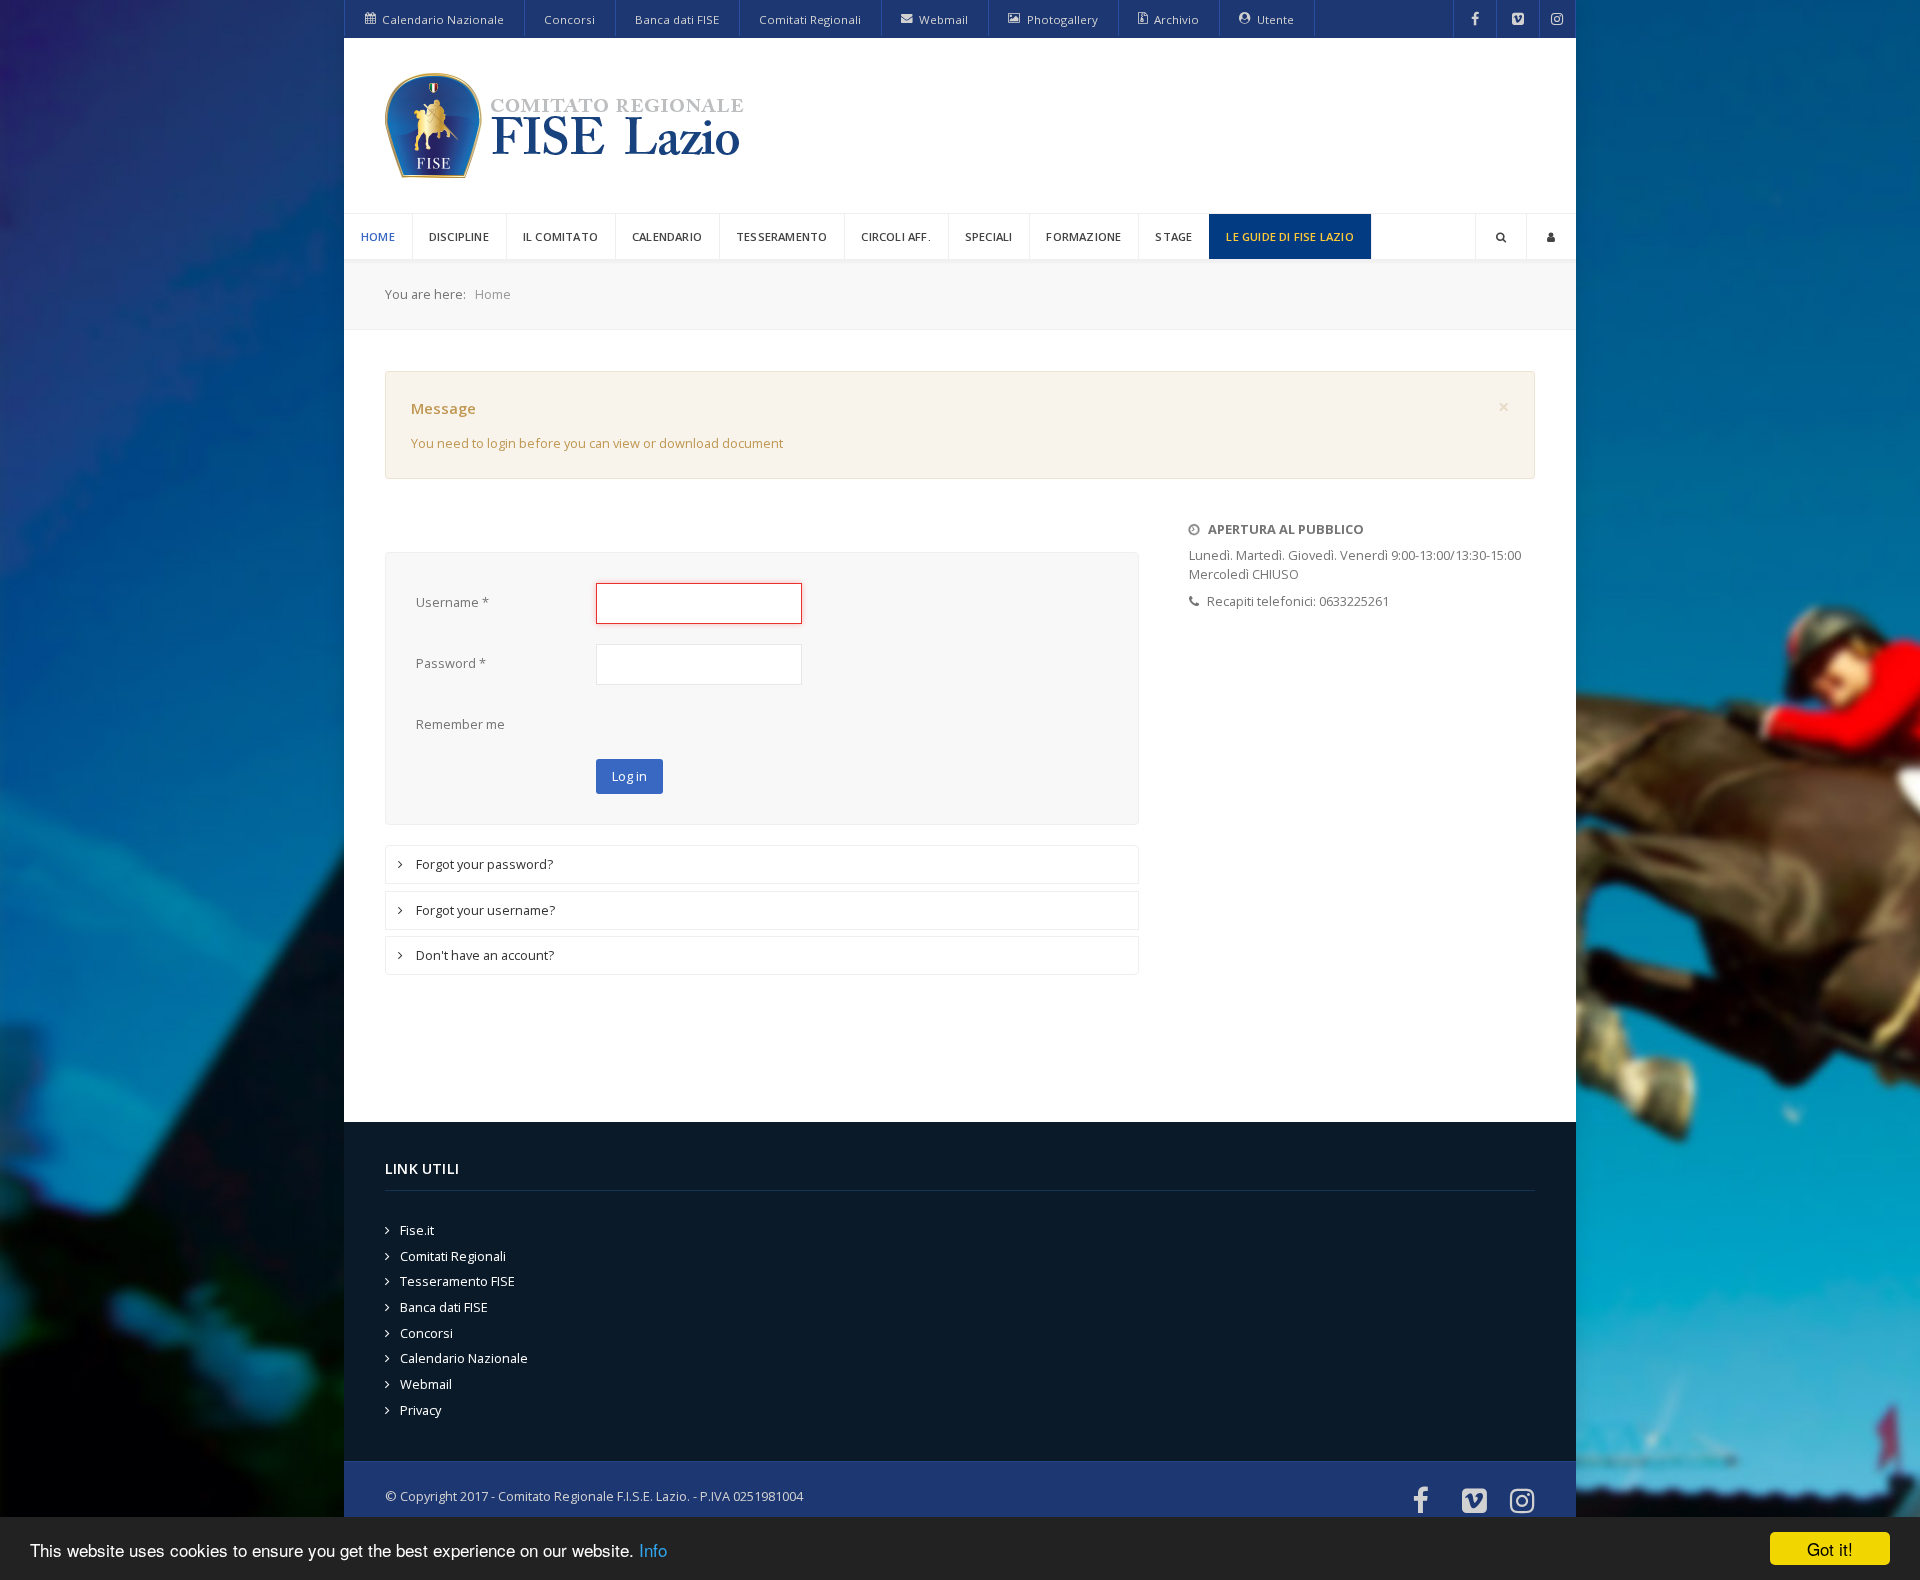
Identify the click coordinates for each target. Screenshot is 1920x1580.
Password (451, 663)
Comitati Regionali (453, 1256)
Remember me (460, 724)
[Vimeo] (1518, 19)
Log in (629, 776)
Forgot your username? (484, 910)
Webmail (426, 1384)
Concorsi (426, 1333)
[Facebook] (1475, 19)
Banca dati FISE (444, 1307)
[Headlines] (568, 125)
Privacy (420, 1410)
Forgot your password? (483, 864)
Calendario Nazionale (464, 1358)
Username (452, 602)
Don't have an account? (483, 955)
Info (653, 1549)
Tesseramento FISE (457, 1281)
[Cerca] (1501, 236)
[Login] (1551, 236)
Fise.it (417, 1230)
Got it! (1830, 1548)
